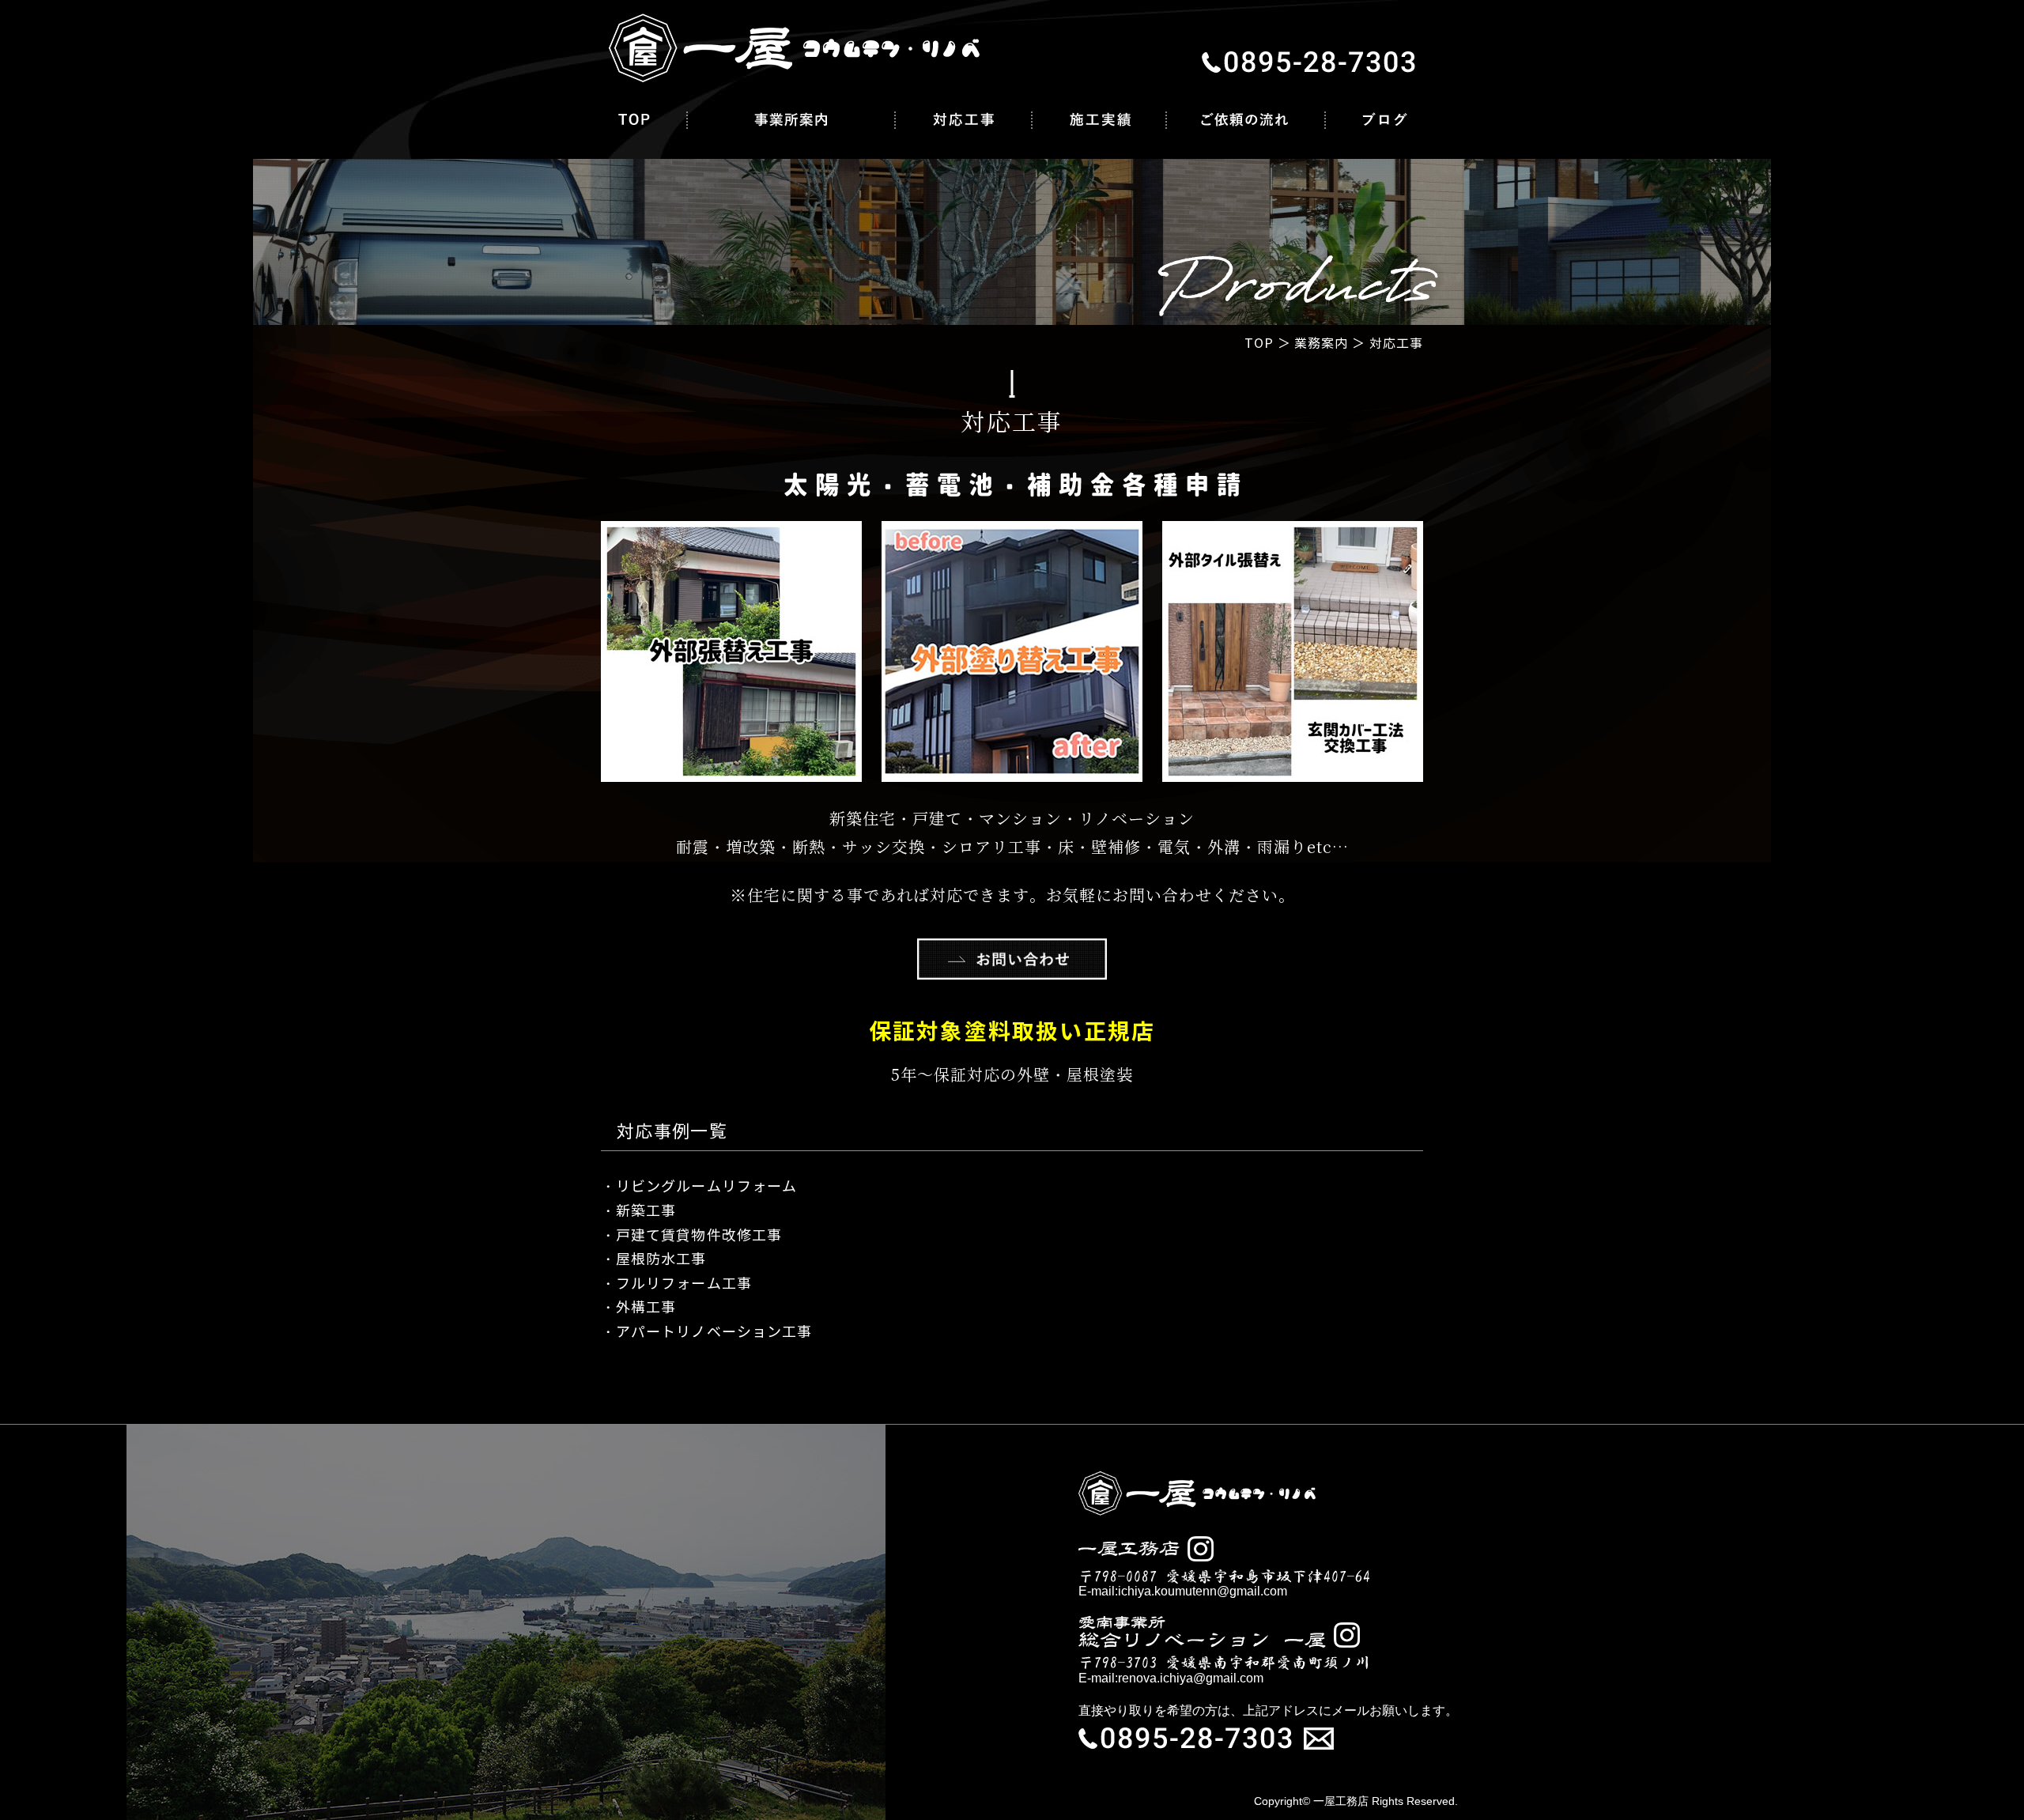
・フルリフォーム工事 (676, 1284)
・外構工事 (638, 1308)
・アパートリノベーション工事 (706, 1332)
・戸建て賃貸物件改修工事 (691, 1236)
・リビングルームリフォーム (699, 1187)
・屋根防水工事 (654, 1259)
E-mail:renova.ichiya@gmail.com (1171, 1678)
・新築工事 (638, 1211)
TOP (1259, 344)
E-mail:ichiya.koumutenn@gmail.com (1183, 1591)
